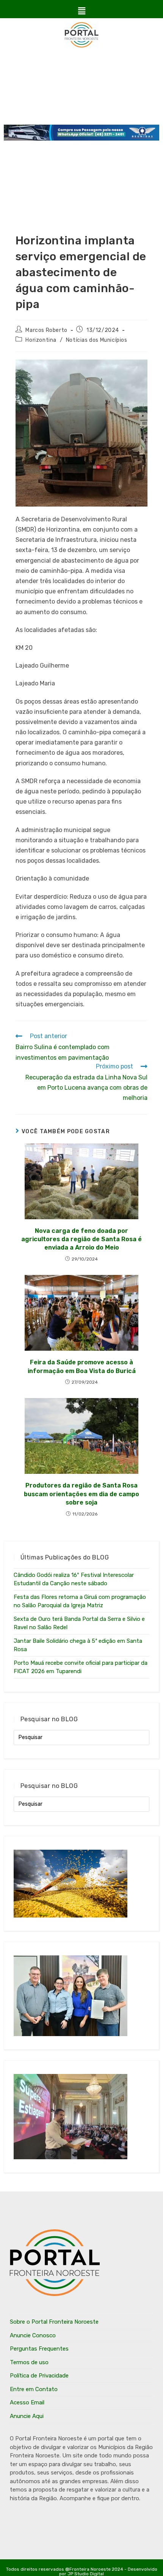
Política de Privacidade (39, 2376)
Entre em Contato (34, 2389)
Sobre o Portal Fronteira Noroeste (54, 2322)
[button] (81, 11)
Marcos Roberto (46, 330)
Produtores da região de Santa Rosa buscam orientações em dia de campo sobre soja (81, 1494)
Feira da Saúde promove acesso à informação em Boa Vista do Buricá (82, 1366)
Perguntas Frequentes (39, 2349)
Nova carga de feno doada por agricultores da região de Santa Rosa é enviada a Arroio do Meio (81, 1239)
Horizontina (41, 340)
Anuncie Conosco (33, 2335)
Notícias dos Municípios (97, 340)
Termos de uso (29, 2362)
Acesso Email (27, 2402)
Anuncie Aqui (27, 2416)
